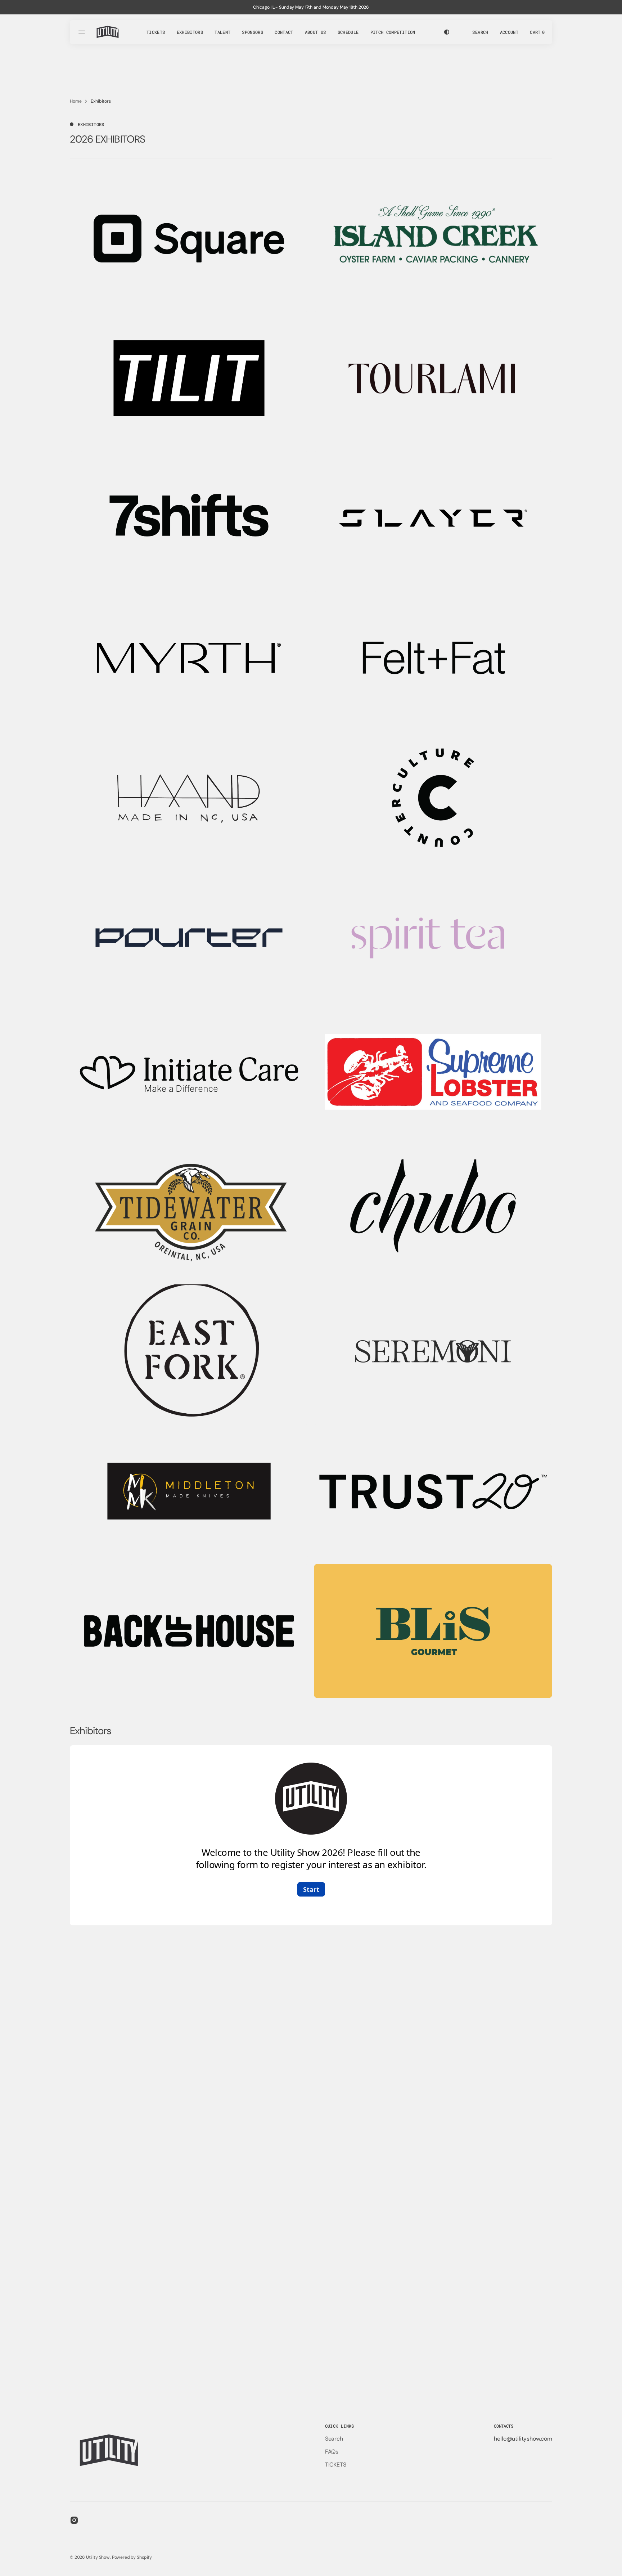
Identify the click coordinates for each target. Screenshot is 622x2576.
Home (76, 101)
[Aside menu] (83, 32)
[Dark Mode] (447, 32)
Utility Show (98, 2557)
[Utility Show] (108, 32)
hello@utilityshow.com (523, 2439)
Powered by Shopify (132, 2557)
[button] (480, 32)
